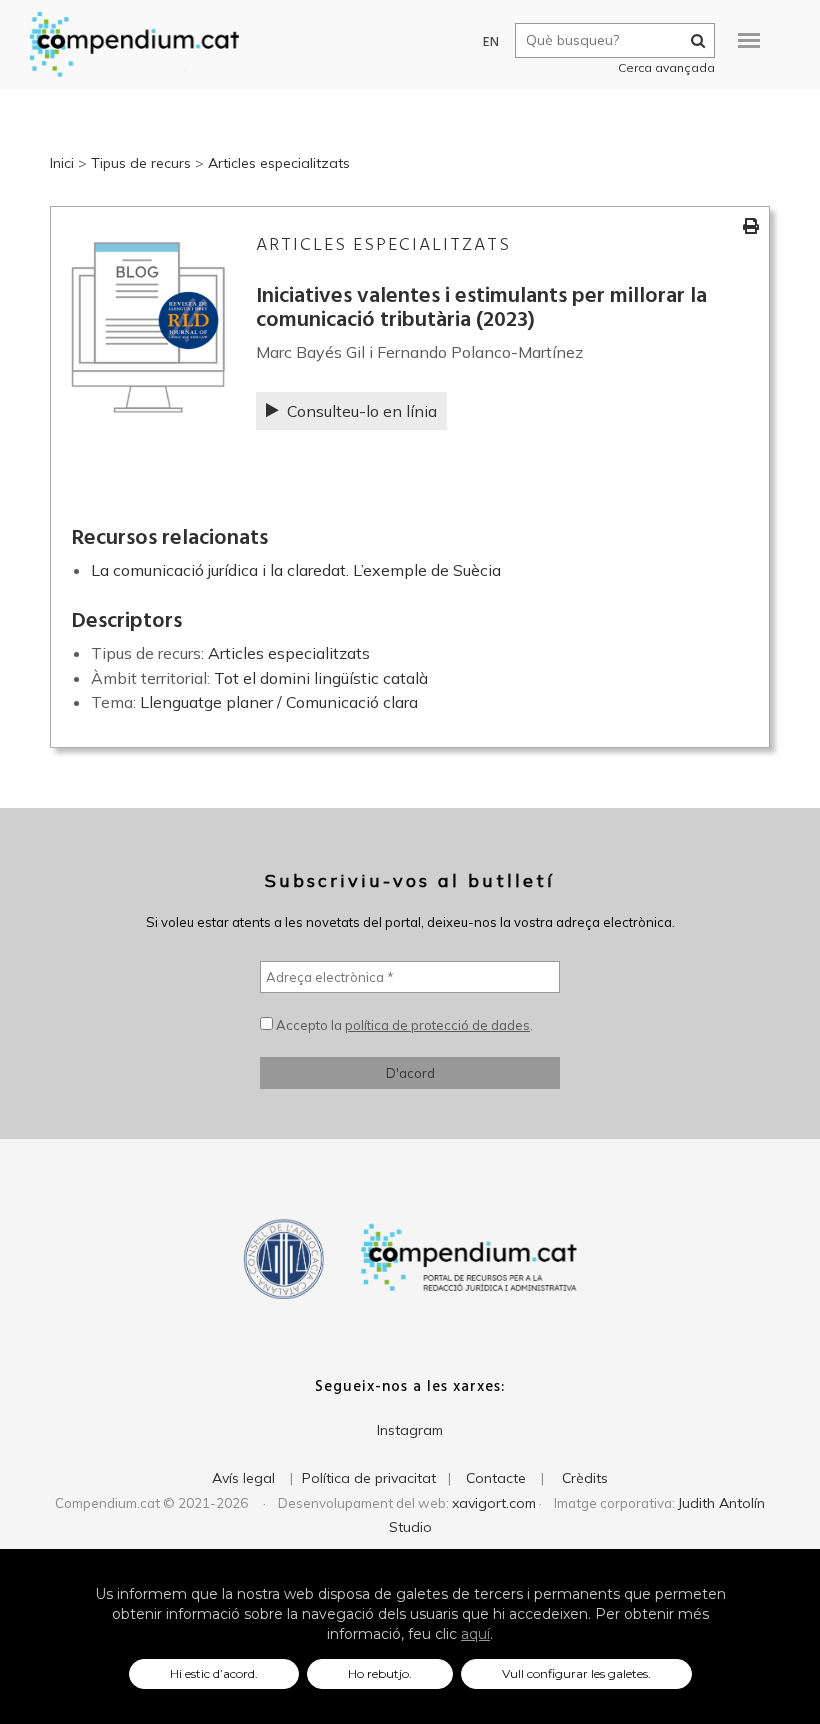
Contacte (496, 1478)
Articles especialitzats (279, 163)
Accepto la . (403, 1025)
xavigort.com (494, 1503)
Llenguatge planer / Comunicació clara (279, 702)
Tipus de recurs (141, 163)
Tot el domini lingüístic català (321, 678)
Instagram (410, 1430)
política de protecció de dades (437, 1025)
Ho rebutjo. (380, 1673)
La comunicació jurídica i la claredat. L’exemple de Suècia (296, 570)
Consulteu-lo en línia (362, 411)
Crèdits (585, 1478)
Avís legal (243, 1478)
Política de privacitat (369, 1478)
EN (491, 42)
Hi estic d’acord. (214, 1673)
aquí (475, 1634)
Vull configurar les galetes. (576, 1673)
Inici (62, 163)
